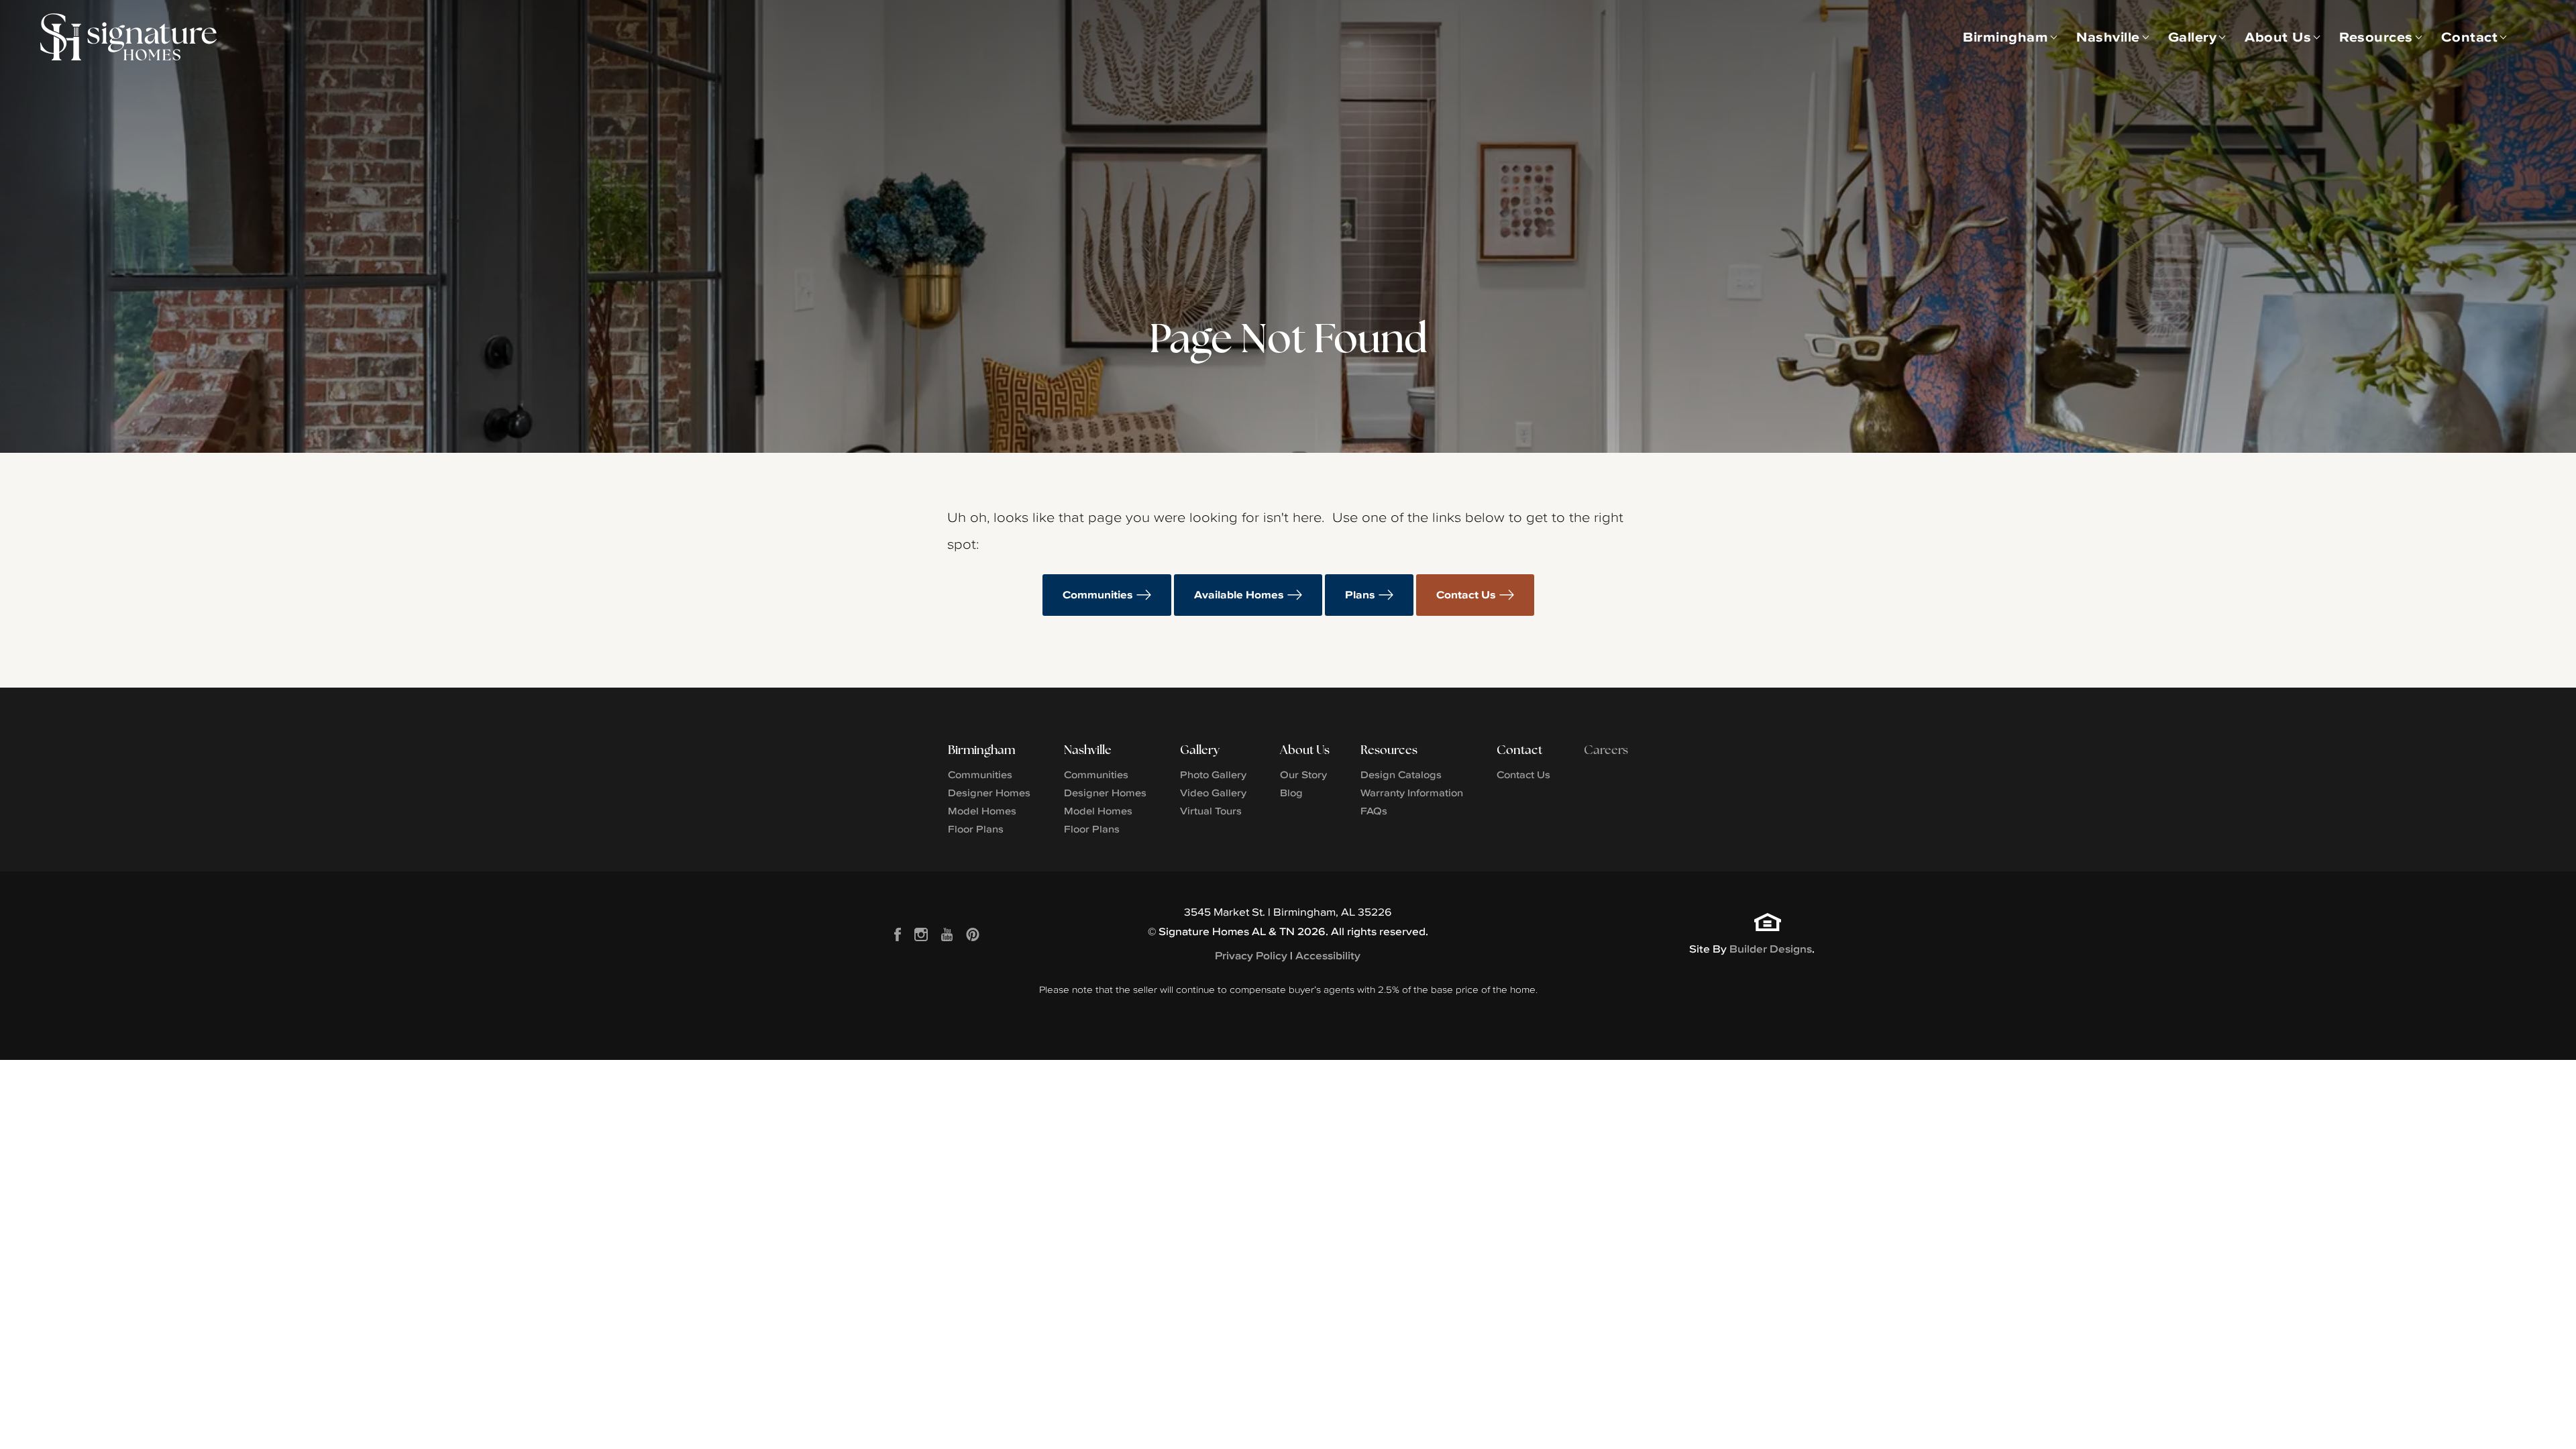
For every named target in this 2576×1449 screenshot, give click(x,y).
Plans (1360, 595)
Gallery (1200, 750)
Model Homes (982, 811)
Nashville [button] (2108, 37)
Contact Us (1466, 595)
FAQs (1374, 811)
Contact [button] (2470, 37)
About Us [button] (2278, 37)
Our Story (1303, 774)
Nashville (1088, 750)
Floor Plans (976, 829)
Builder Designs (1771, 949)
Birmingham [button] (2005, 37)
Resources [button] (2376, 37)
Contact (1519, 750)
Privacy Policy (1251, 956)
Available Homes (1239, 595)
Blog (1291, 793)
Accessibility (1328, 956)
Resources (1389, 750)
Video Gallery (1213, 793)
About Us (1305, 750)
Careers (1606, 750)
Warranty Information (1412, 793)
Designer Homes (989, 793)
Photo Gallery (1213, 774)
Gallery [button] (2193, 37)
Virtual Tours (1211, 811)
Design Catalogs (1401, 774)
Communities (1098, 595)
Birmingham (981, 750)
